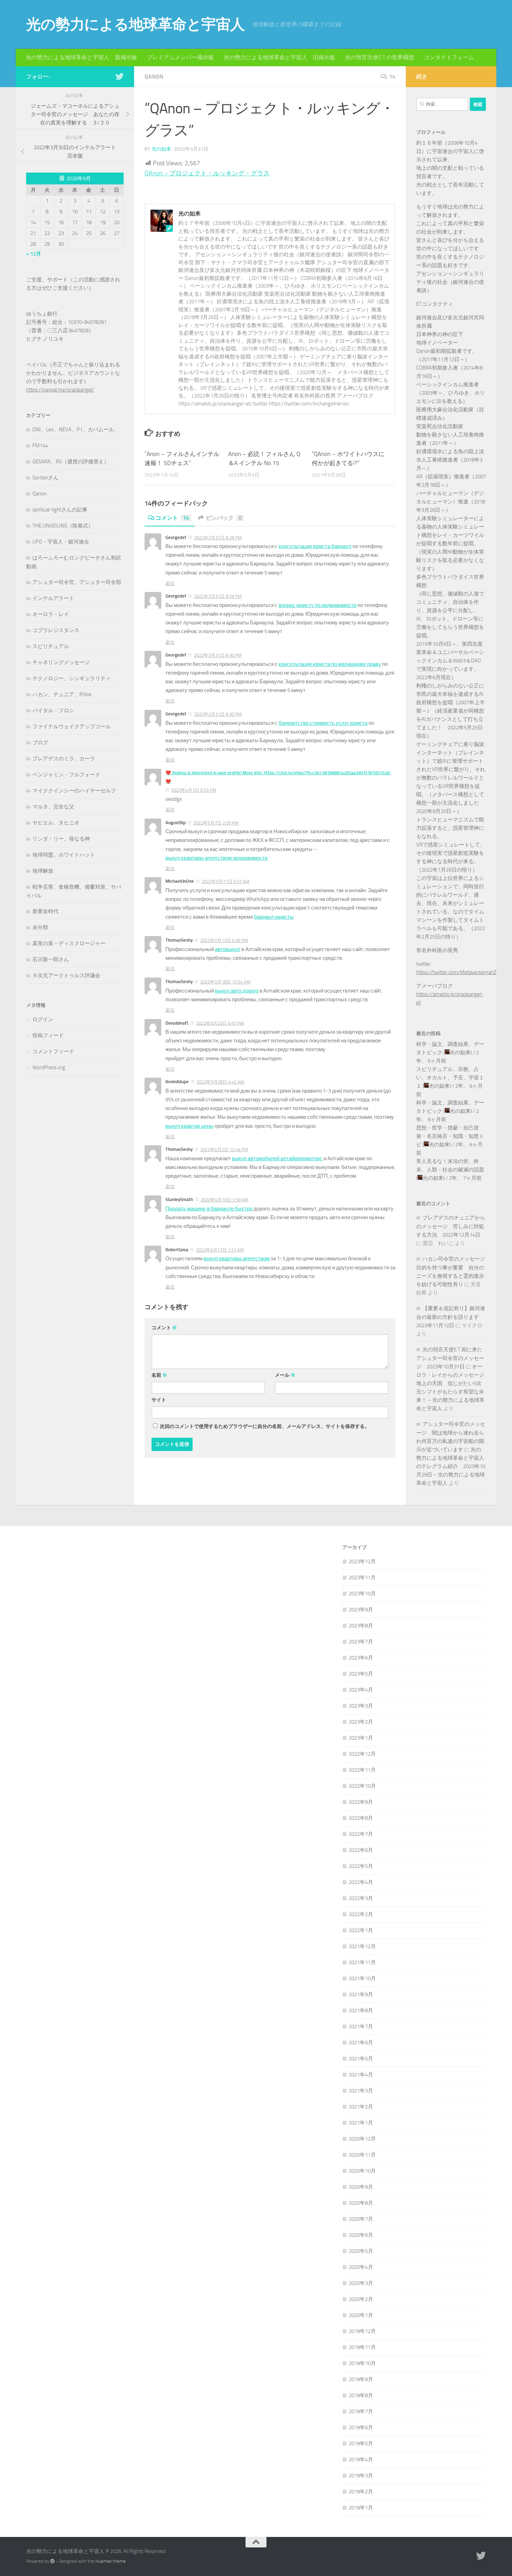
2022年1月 (361, 1930)
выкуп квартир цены (189, 1126)
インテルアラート (53, 598)
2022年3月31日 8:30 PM (218, 655)
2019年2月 (361, 2492)
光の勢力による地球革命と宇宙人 (135, 24)
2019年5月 (361, 2444)
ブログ (40, 743)
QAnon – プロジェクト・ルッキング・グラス (207, 173)
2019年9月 (361, 2379)
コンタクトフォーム (449, 57)
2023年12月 (362, 1561)
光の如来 (161, 149)
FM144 (40, 446)
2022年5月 (361, 1866)
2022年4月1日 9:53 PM (194, 790)
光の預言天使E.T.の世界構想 (379, 57)
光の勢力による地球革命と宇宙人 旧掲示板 (279, 57)
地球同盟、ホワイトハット (64, 855)
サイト (159, 1400)
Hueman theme (111, 2561)
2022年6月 (361, 1850)
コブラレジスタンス (56, 630)
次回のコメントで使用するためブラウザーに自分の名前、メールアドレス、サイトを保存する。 (265, 1426)
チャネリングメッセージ (61, 662)
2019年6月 (361, 2427)
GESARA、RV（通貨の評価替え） (71, 462)
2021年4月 (361, 2075)
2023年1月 (361, 1738)
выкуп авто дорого (237, 991)
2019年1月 (361, 2508)
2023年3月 (361, 1706)
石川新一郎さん (51, 959)
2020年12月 (362, 2139)
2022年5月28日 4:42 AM (220, 1082)
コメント (172, 518)
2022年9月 (361, 1802)
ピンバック (224, 518)
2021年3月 (361, 2091)
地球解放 (43, 871)
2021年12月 (362, 1946)
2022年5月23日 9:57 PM (220, 1023)
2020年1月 (361, 2315)
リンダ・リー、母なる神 (61, 839)
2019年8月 (361, 2395)
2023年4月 (361, 1690)
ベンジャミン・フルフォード (66, 775)
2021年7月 (361, 2027)
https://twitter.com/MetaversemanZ (456, 972)
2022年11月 (362, 1770)
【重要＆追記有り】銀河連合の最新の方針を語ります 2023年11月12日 (451, 1317)
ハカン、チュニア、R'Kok (62, 694)
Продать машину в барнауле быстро (209, 1209)
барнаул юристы (274, 917)
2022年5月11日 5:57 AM (226, 882)
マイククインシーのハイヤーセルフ (74, 791)
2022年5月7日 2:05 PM (216, 823)
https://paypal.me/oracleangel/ (60, 390)
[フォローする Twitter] (119, 76)
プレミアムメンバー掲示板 (180, 57)
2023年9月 (361, 1610)
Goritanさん (45, 478)
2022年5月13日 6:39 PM (224, 940)
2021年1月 (361, 2123)
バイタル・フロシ (53, 711)
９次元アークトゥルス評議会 (66, 975)
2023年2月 (361, 1722)
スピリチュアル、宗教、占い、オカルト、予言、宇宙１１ (450, 1078)
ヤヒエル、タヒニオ (56, 823)
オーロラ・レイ (51, 614)
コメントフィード (53, 1051)
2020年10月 (362, 2171)
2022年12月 (362, 1754)
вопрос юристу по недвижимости (317, 605)
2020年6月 (361, 2235)
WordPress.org (49, 1067)
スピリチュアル (51, 646)
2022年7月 (361, 1834)
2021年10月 (362, 1978)
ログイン (43, 1019)
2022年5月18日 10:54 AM (225, 982)
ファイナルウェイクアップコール (72, 727)
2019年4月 (361, 2460)
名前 (159, 1375)
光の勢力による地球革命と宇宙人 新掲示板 (82, 57)
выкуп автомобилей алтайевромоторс (277, 1158)
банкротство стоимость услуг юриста (323, 723)
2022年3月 (361, 1898)
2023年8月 (361, 1626)
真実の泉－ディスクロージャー (69, 943)
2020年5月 (361, 2251)
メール (285, 1375)
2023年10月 (362, 1594)
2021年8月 (361, 2011)
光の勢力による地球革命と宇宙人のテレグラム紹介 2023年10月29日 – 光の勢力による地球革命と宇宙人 (451, 1466)
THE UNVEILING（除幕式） (63, 526)
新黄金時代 (45, 911)
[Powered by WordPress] (52, 2561)
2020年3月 (361, 2283)
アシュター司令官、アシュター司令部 (77, 582)
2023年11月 (362, 1578)
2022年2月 (361, 1914)
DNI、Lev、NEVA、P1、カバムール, (74, 430)
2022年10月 (362, 1786)
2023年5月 (361, 1674)
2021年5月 (361, 2059)
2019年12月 (362, 2331)
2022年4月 (361, 1882)
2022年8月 (361, 1818)
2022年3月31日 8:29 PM (218, 596)
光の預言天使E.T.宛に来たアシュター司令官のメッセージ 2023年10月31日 (450, 1358)
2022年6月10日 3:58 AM (224, 1200)
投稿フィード (48, 1035)
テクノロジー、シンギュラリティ (72, 678)
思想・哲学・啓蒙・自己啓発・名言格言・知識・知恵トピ (450, 1136)
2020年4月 (361, 2267)
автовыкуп (228, 949)
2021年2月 (361, 2107)
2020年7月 (361, 2219)
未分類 (40, 927)
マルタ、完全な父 (53, 807)
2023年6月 (361, 1658)
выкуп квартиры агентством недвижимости (216, 858)
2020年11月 (362, 2155)
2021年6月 (361, 2043)
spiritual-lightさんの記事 (60, 510)
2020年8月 (361, 2203)
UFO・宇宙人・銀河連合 (61, 542)
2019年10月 (362, 2363)
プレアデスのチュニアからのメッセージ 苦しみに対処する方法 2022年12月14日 (451, 1226)
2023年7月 (361, 1642)
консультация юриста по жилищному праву (330, 664)
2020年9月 (361, 2187)
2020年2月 (361, 2299)
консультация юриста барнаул (315, 546)
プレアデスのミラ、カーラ (64, 759)
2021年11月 (362, 1962)
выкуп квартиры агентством (236, 1259)
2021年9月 (361, 1994)
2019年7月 (361, 2411)
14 (392, 77)
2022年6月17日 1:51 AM (220, 1250)
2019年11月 (362, 2347)
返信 (170, 583)
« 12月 (34, 254)
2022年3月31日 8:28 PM (218, 538)
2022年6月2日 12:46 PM (224, 1150)
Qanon (154, 77)
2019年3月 (361, 2476)
